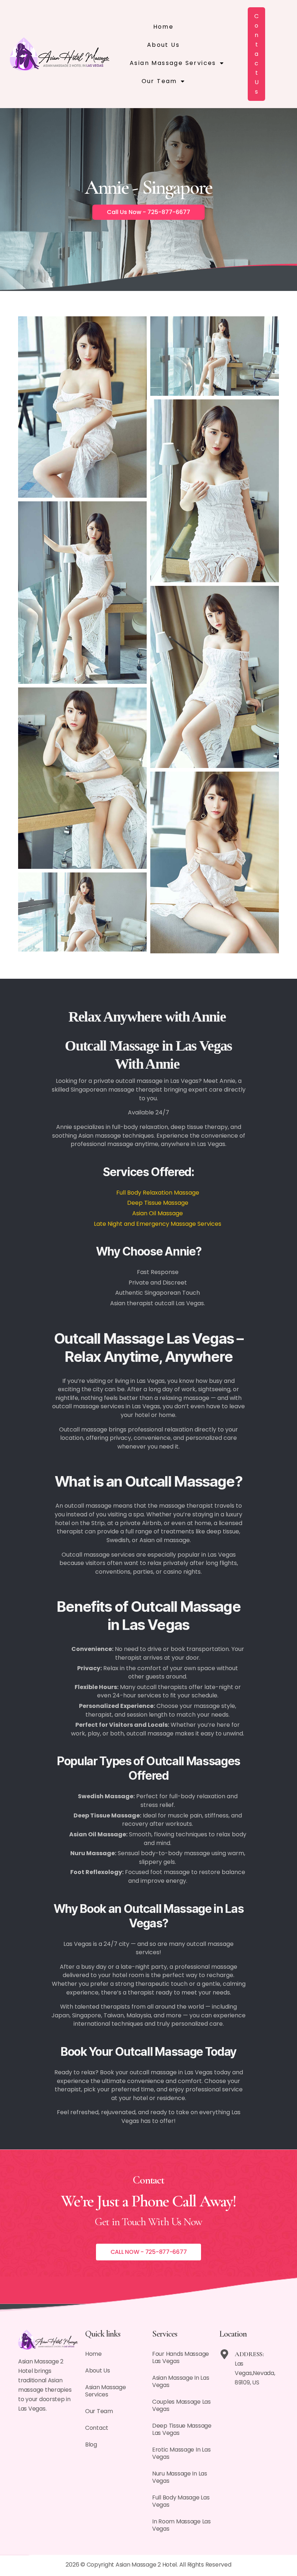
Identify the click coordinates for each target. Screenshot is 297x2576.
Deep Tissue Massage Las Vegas (182, 2429)
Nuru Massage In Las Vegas (180, 2477)
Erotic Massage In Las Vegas (181, 2453)
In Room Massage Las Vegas (181, 2525)
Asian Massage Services (173, 63)
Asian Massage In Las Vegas (181, 2381)
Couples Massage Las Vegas (181, 2405)
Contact (97, 2428)
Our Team (159, 81)
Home (164, 27)
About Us (163, 45)
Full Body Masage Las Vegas (181, 2501)
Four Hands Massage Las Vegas (181, 2357)
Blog (91, 2444)
